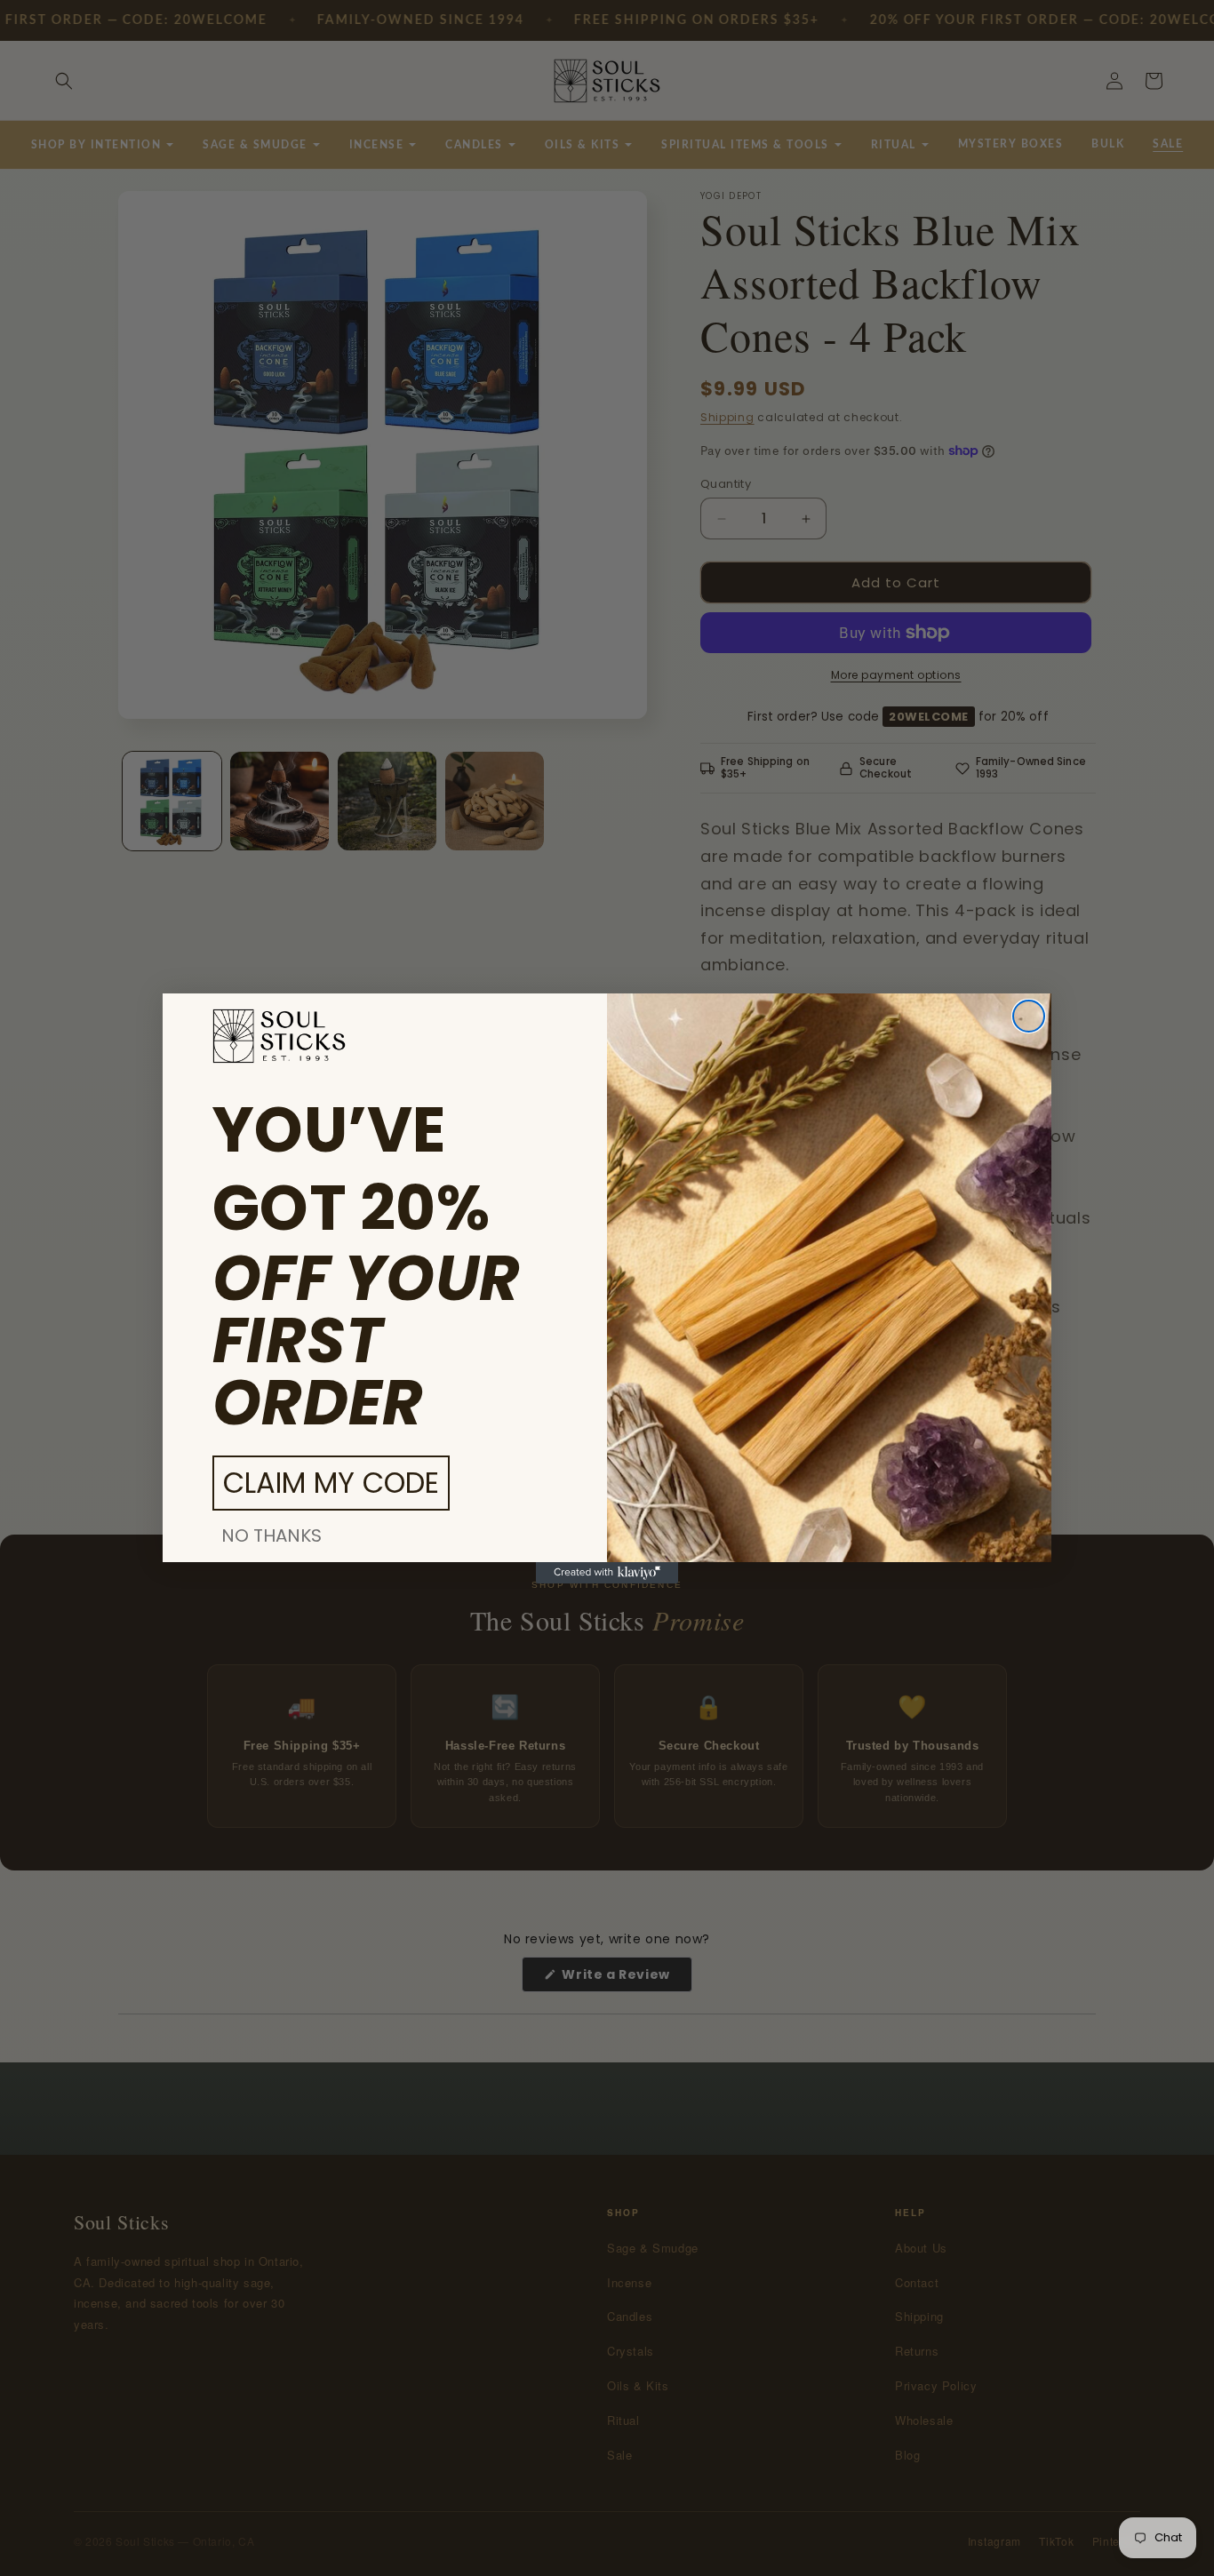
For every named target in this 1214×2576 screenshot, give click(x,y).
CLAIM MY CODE (331, 1483)
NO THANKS (272, 1535)
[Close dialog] (1029, 1016)
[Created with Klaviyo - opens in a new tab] (607, 1573)
